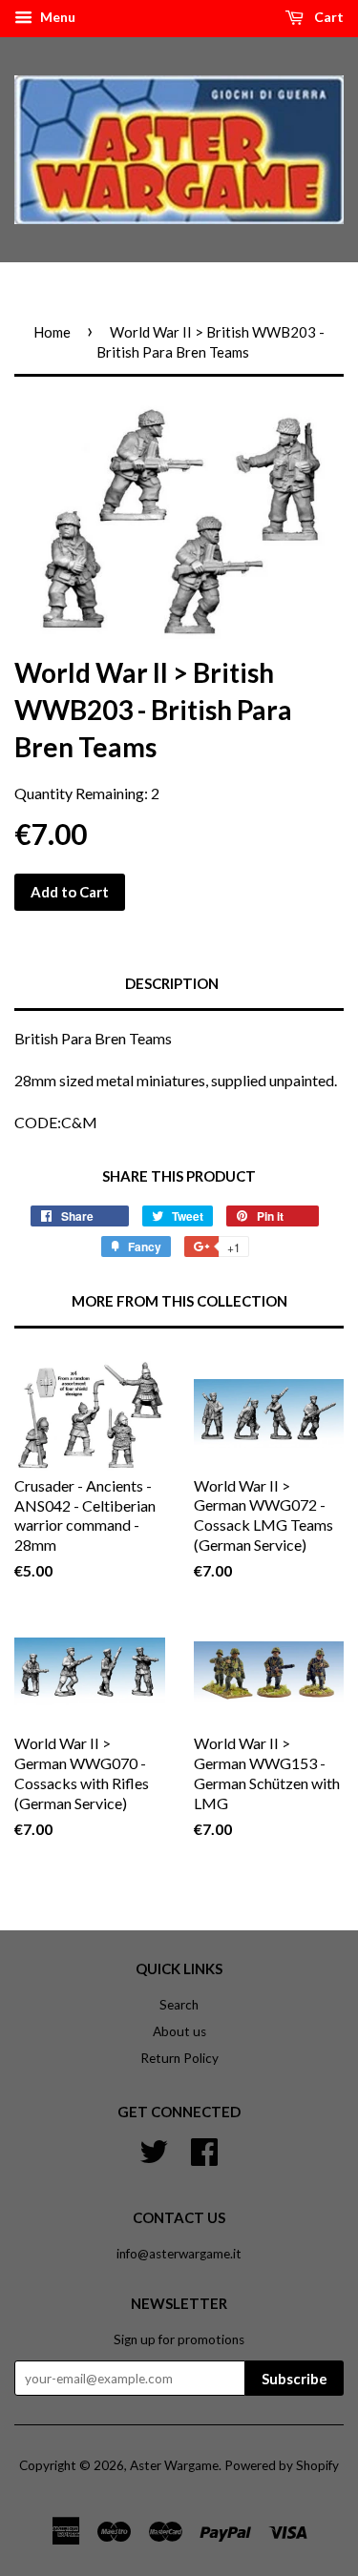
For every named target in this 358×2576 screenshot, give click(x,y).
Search (179, 2005)
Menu (56, 17)
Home (52, 332)
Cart (327, 17)
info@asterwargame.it (179, 2254)
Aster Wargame (174, 2465)
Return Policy (179, 2058)
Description (172, 983)
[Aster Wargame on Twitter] (154, 2149)
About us (179, 2031)
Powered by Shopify (282, 2465)
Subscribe (295, 2379)
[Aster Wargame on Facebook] (204, 2149)
